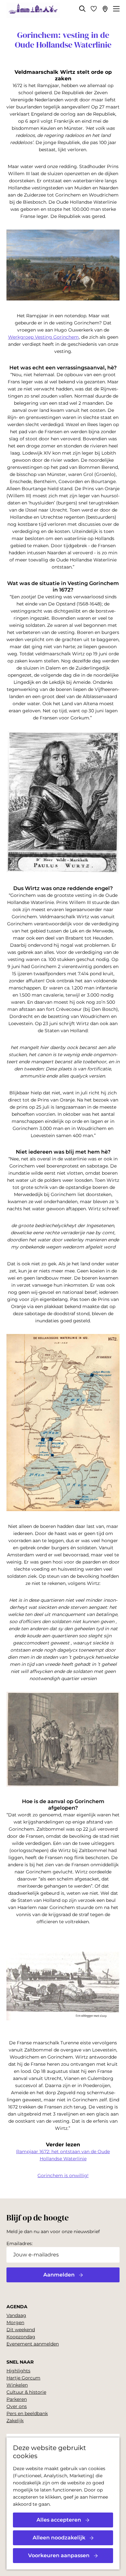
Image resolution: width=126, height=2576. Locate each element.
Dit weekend (21, 2330)
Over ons (17, 2406)
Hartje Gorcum (23, 2378)
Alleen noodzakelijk (59, 2538)
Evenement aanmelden (33, 2344)
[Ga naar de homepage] (33, 10)
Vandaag (16, 2315)
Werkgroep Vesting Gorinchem (43, 337)
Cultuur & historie (26, 2392)
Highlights (18, 2371)
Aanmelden (59, 2275)
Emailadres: (20, 2243)
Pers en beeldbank (27, 2413)
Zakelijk (15, 2421)
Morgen (15, 2322)
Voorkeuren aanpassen (59, 2555)
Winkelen (17, 2385)
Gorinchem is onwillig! (63, 2175)
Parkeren (17, 2399)
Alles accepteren (59, 2520)
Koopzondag (21, 2337)
